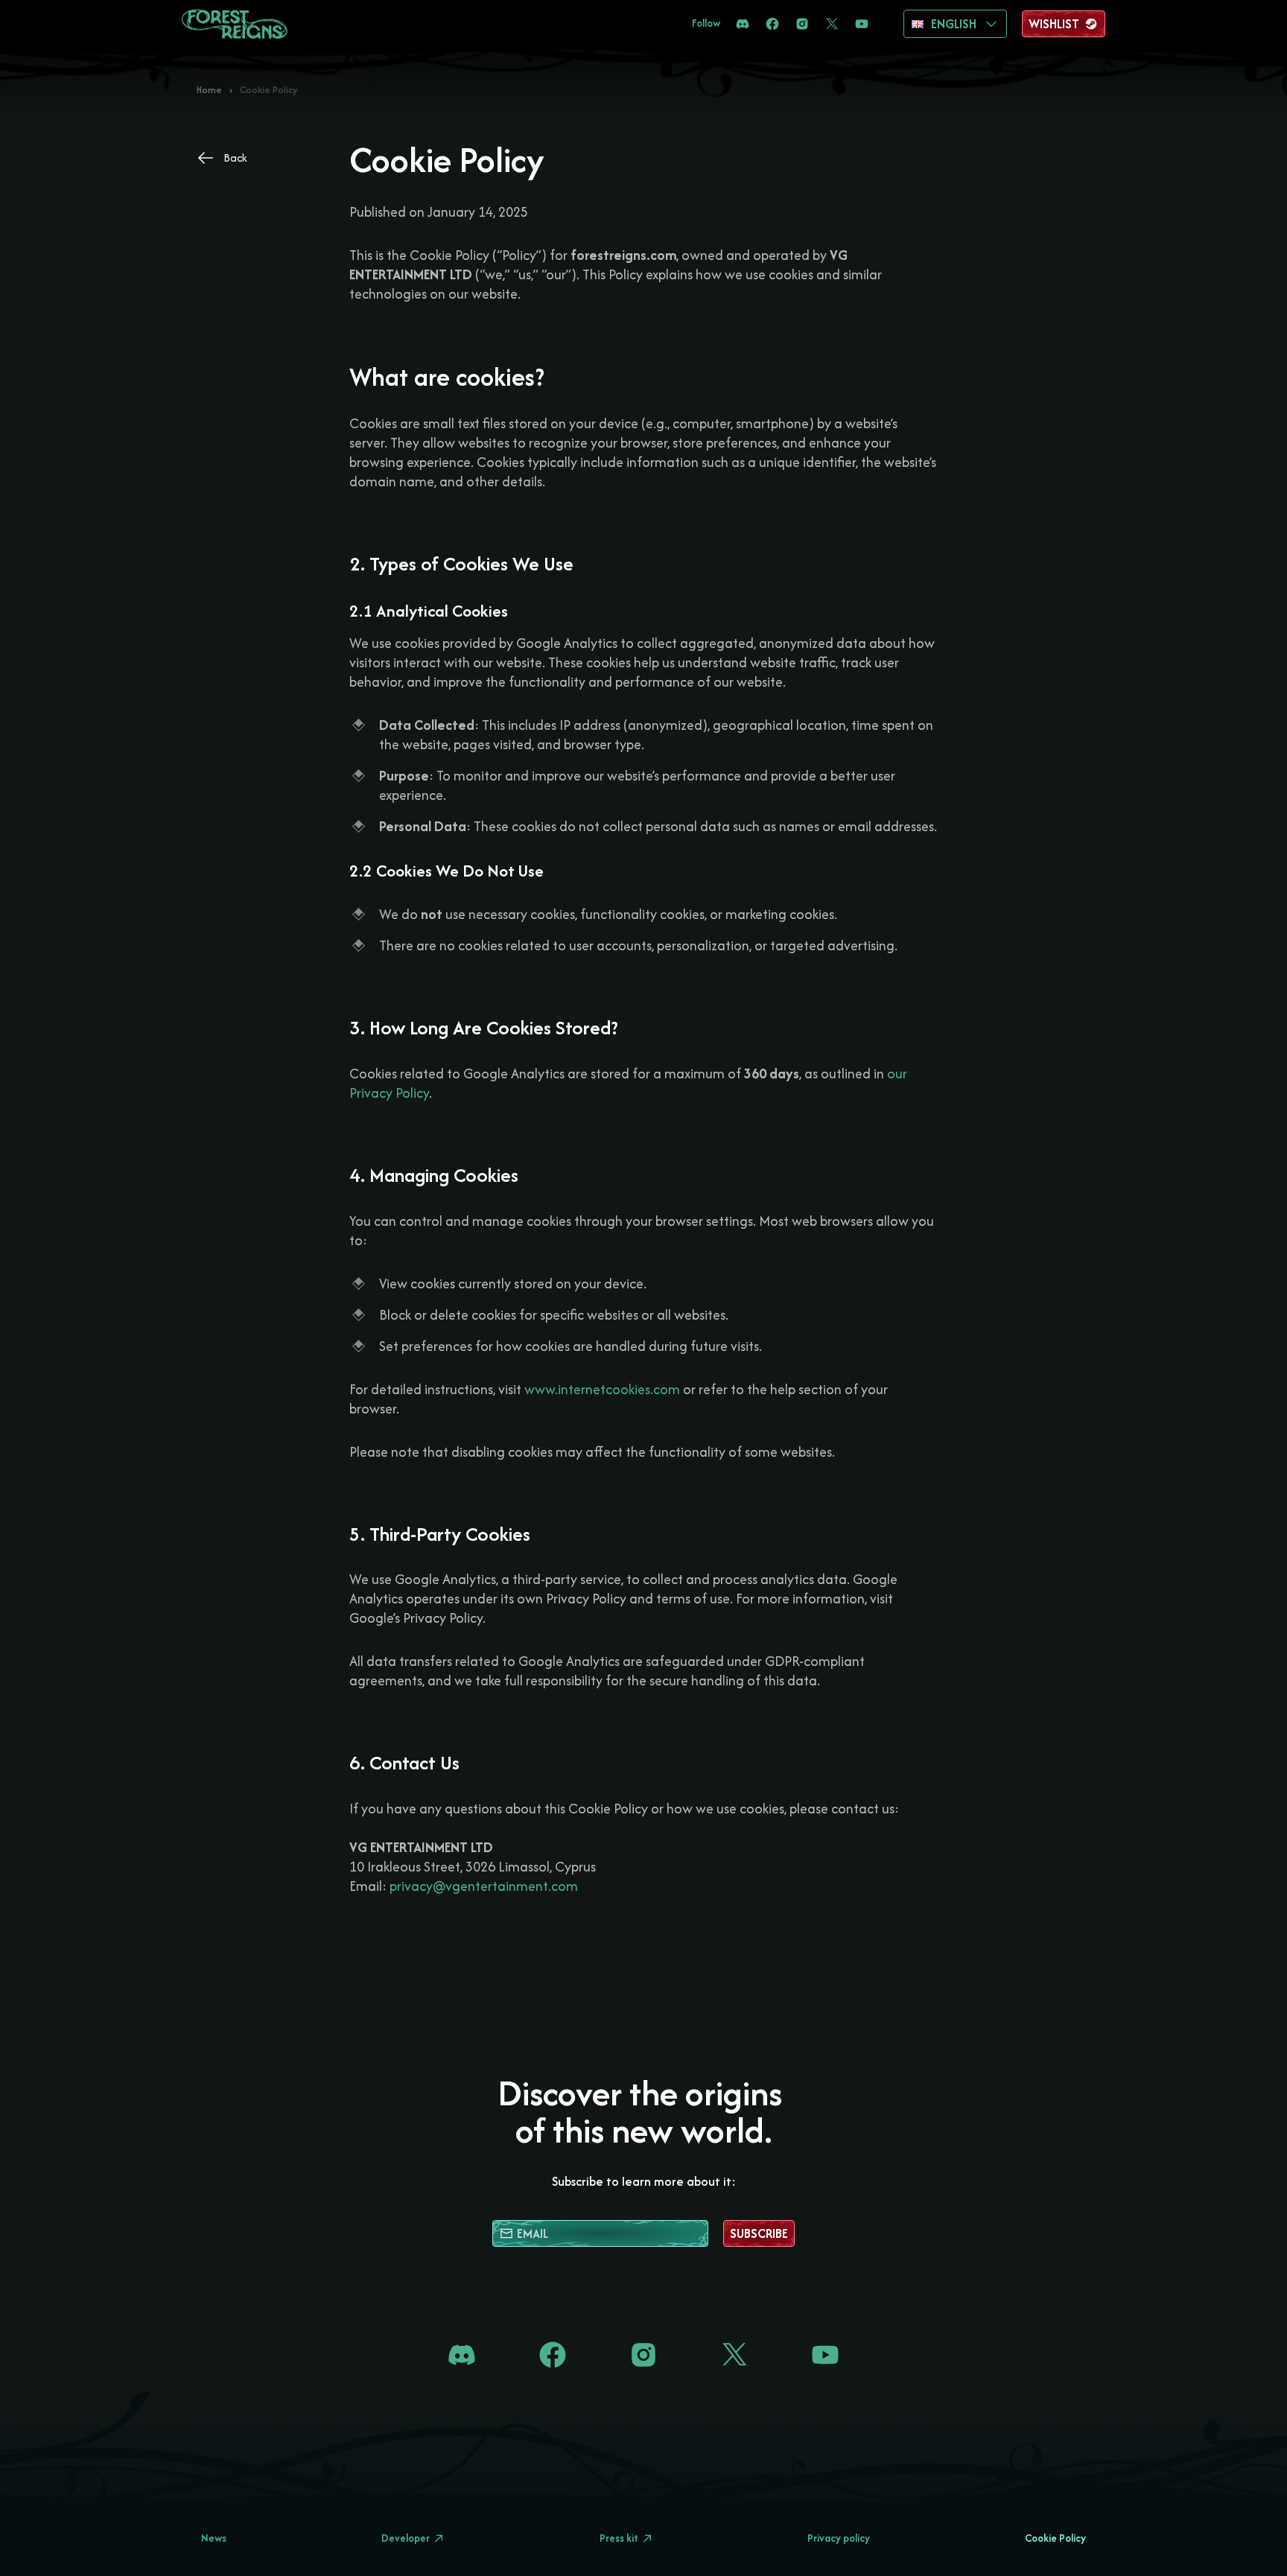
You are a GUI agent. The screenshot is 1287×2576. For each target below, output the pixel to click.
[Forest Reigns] (235, 24)
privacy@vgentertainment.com (484, 1886)
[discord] (743, 24)
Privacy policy (839, 2538)
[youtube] (862, 24)
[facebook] (772, 24)
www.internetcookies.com (601, 1389)
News (214, 2538)
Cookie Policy (1055, 2538)
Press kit (619, 2538)
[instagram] (802, 24)
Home (209, 90)
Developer (406, 2538)
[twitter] (832, 24)
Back (235, 158)
